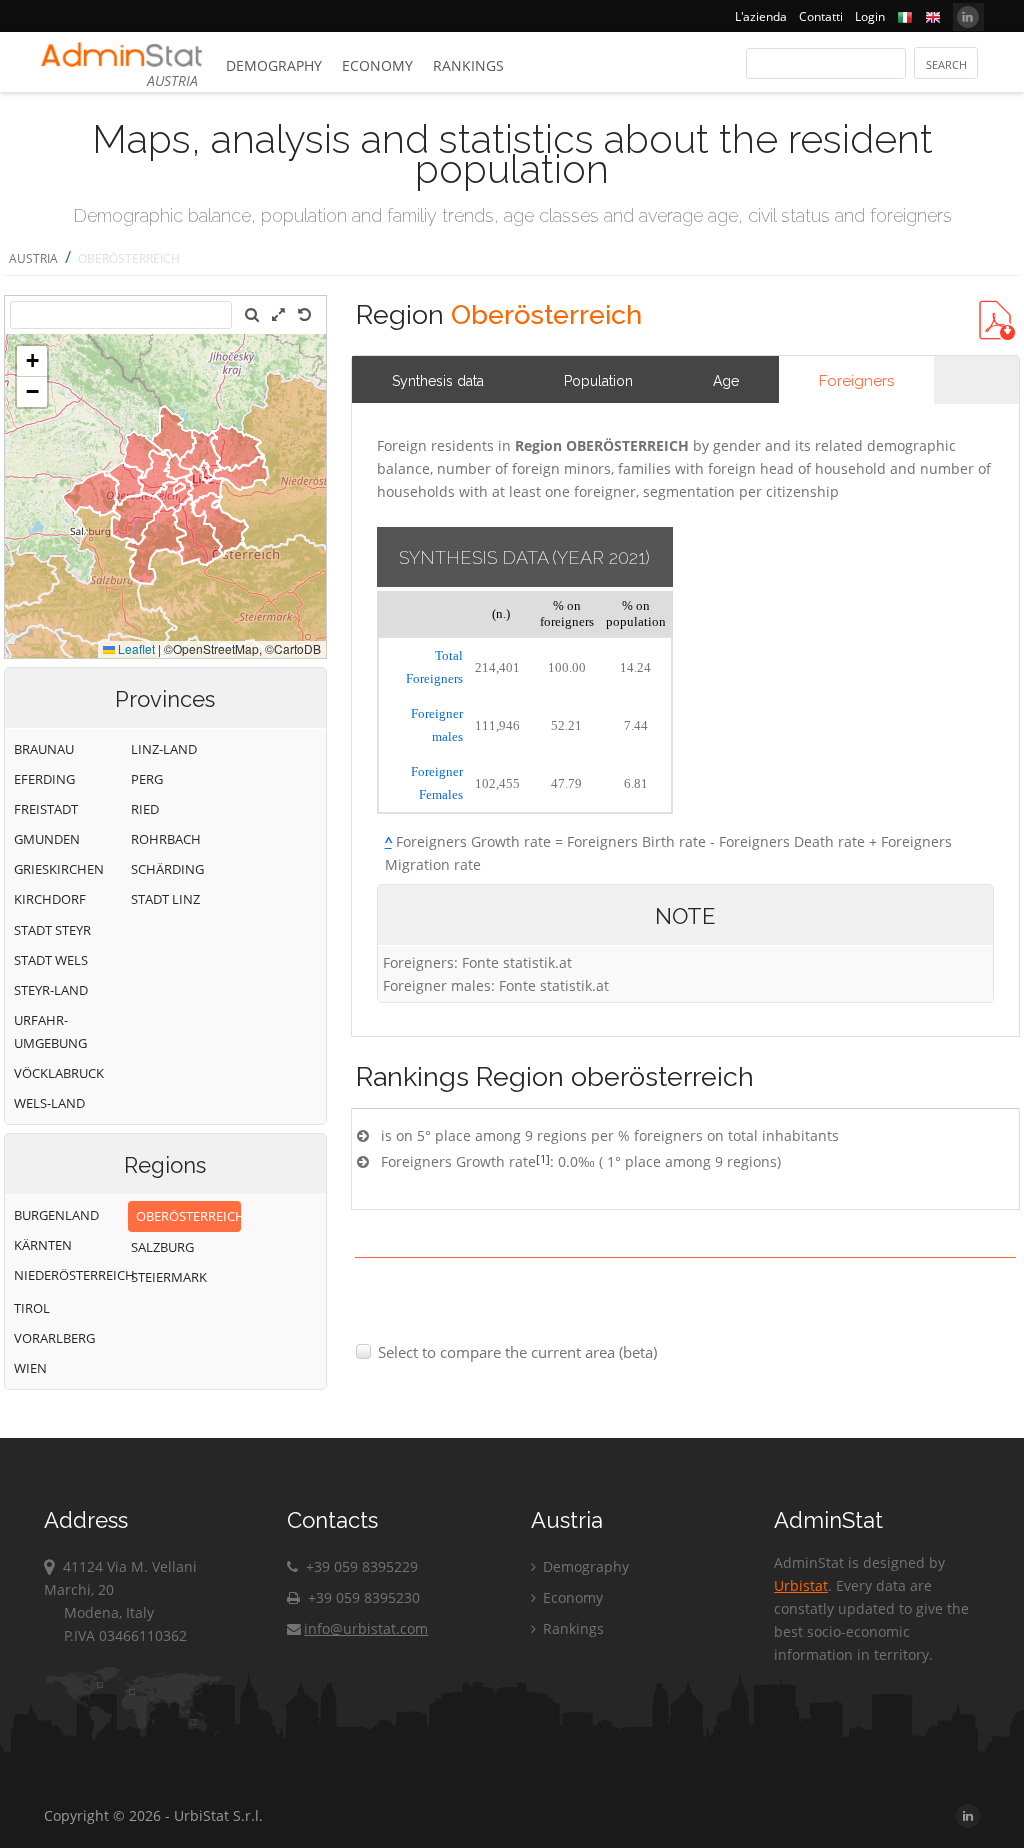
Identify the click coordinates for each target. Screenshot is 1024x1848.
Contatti (821, 16)
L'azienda (761, 16)
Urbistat (801, 1585)
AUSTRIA (33, 258)
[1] (543, 1158)
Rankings (468, 65)
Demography (274, 65)
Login (870, 16)
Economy (377, 65)
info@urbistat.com (366, 1628)
